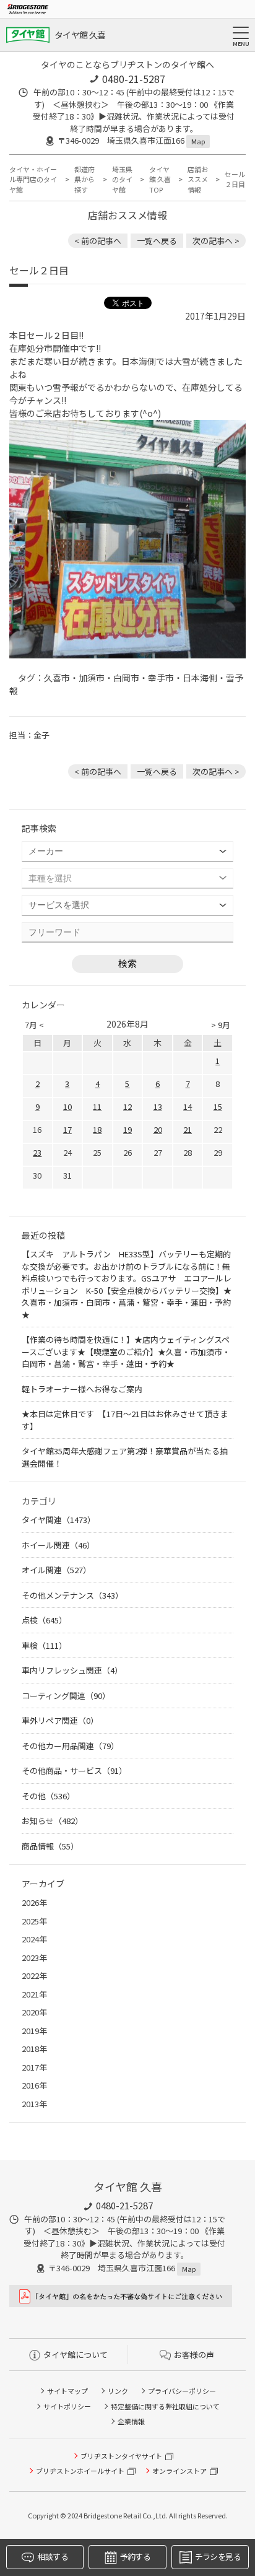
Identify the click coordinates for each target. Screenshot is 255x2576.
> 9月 (221, 1025)
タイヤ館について (76, 2355)
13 (158, 1107)
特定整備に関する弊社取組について (165, 2406)
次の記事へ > (216, 241)
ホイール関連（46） (58, 1545)
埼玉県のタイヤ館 (122, 179)
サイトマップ (67, 2391)
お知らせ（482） (52, 1821)
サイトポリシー (67, 2406)
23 (37, 1152)
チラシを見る (218, 2556)
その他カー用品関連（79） (70, 1746)
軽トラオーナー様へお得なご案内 (82, 1389)
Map (198, 141)
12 (127, 1107)
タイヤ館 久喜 (80, 35)
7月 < (34, 1025)
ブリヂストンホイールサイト (80, 2471)
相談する (52, 2556)
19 (127, 1129)
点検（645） (44, 1620)
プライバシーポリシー (182, 2391)
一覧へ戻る (157, 241)
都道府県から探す (84, 179)
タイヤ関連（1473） (58, 1520)
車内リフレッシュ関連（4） (72, 1670)
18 (97, 1129)
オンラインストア (179, 2471)
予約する (135, 2556)
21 (188, 1129)
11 (97, 1107)
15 (218, 1107)
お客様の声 (194, 2355)
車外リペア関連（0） (60, 1720)
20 (158, 1129)
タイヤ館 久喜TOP (160, 179)
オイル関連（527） (56, 1570)
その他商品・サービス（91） (74, 1770)
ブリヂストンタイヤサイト (121, 2456)
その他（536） (48, 1796)
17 (67, 1129)
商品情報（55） (50, 1846)
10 (67, 1107)
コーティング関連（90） (66, 1696)
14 (188, 1107)
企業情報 (131, 2421)
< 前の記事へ (98, 241)
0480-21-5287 (134, 79)
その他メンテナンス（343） (72, 1595)
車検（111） (44, 1645)
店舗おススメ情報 (198, 179)
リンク (118, 2391)
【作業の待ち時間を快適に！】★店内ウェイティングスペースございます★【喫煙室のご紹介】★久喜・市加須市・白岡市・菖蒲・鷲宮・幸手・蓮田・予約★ (126, 1351)
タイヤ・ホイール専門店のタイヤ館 (33, 179)
